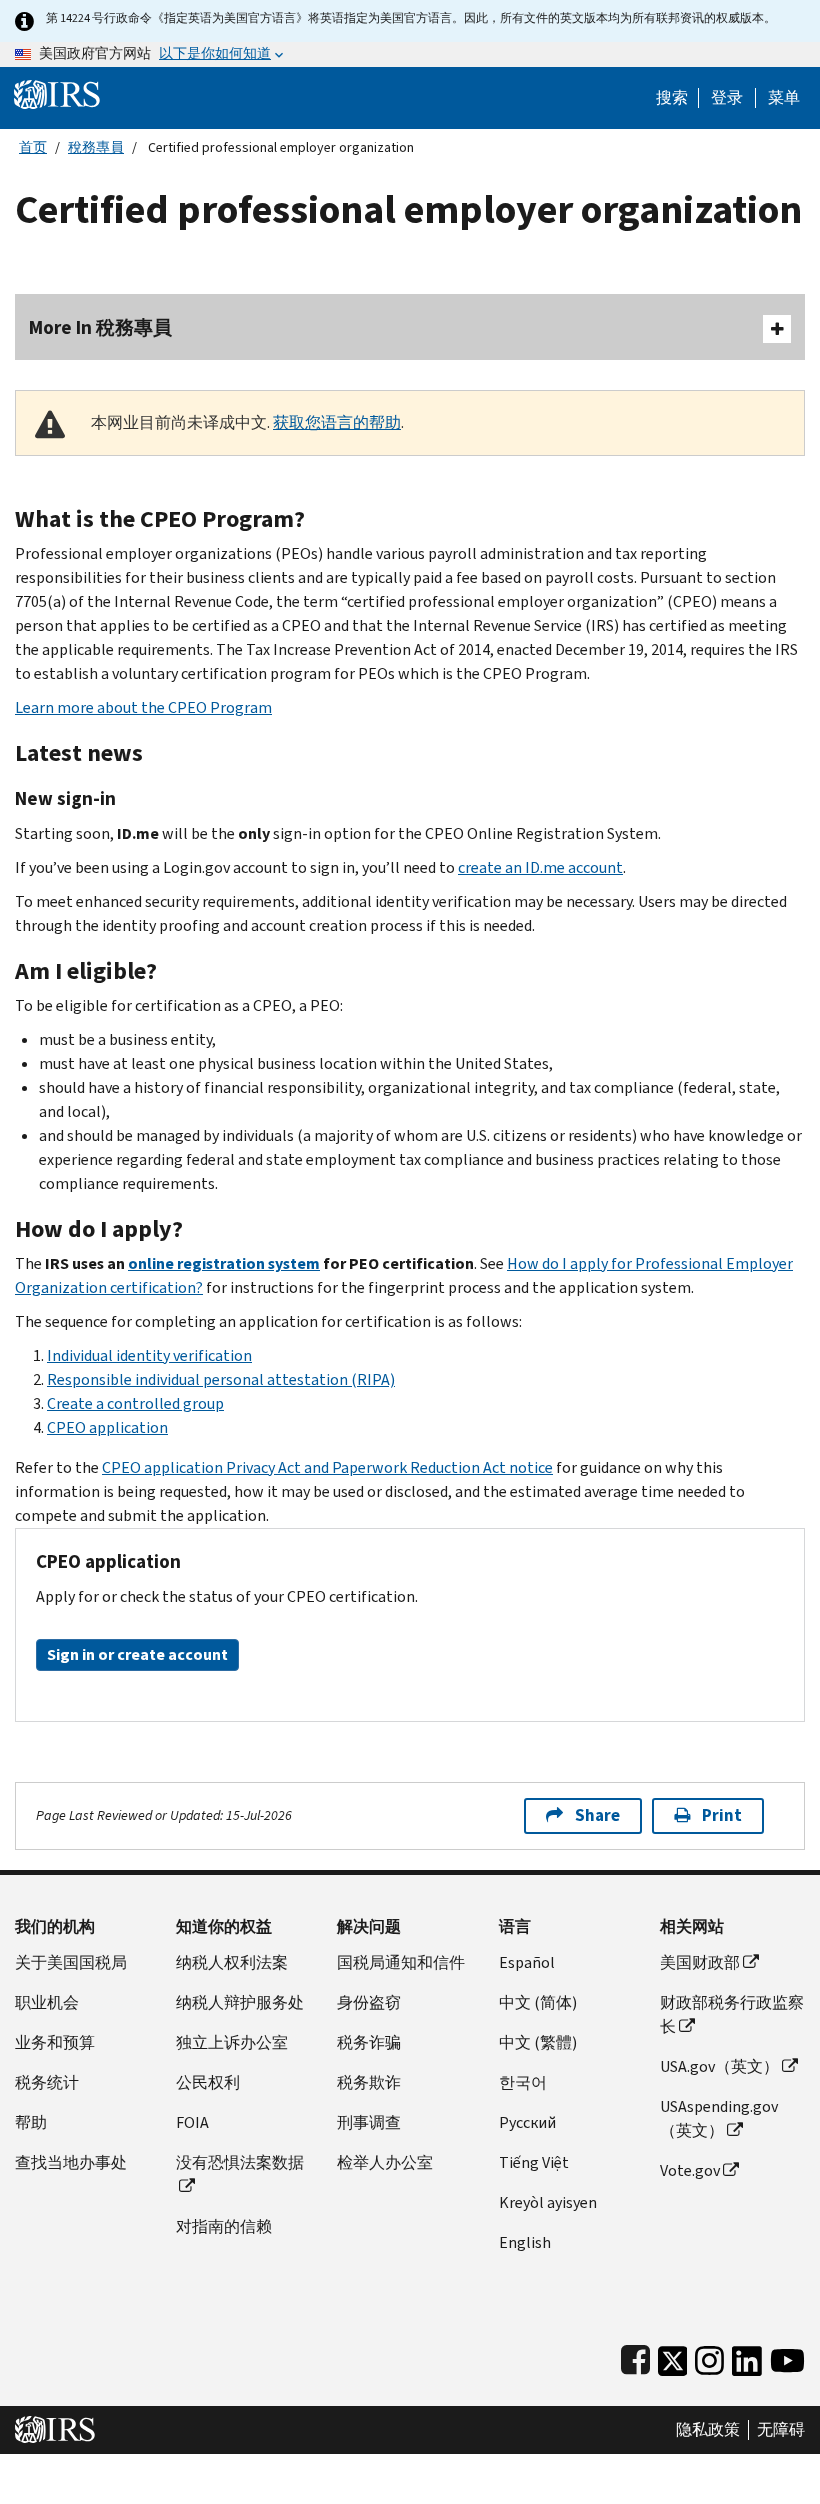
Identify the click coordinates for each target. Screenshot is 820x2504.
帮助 (31, 2122)
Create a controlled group (135, 1403)
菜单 (784, 98)
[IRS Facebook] (635, 2356)
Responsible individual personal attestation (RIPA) (221, 1379)
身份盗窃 (369, 2002)
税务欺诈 (369, 2082)
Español (527, 1962)
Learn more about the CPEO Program (143, 707)
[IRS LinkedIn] (747, 2356)
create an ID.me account (540, 867)
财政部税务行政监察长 (732, 2014)
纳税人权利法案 (232, 1962)
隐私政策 (708, 2430)
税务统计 (47, 2082)
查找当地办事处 (71, 2162)
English (525, 2242)
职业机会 (47, 2002)
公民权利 (208, 2082)
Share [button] (597, 1815)
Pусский (527, 2122)
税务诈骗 (369, 2042)
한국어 (523, 2082)
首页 (33, 147)
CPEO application (107, 1427)
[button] (727, 98)
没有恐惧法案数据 (240, 2162)
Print (722, 1815)
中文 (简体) (538, 2002)
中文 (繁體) (538, 2042)
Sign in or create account (137, 1654)
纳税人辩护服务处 (240, 2002)
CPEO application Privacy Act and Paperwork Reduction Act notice (327, 1467)
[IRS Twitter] (673, 2356)
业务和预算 (55, 2042)
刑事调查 (369, 2122)
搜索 (672, 98)
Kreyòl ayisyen (548, 2202)
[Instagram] (709, 2356)
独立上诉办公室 (232, 2042)
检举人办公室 (385, 2162)
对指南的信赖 (224, 2226)
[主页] (57, 93)
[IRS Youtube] (787, 2356)
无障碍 (781, 2430)
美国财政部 (700, 1962)
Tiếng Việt (534, 2162)
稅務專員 (96, 147)
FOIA (192, 2122)
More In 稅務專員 (100, 327)
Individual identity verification (149, 1355)
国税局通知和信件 (401, 1962)
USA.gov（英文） (719, 2066)
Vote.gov (690, 2170)
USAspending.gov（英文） (719, 2118)
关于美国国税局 (71, 1962)
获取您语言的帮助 (337, 422)
